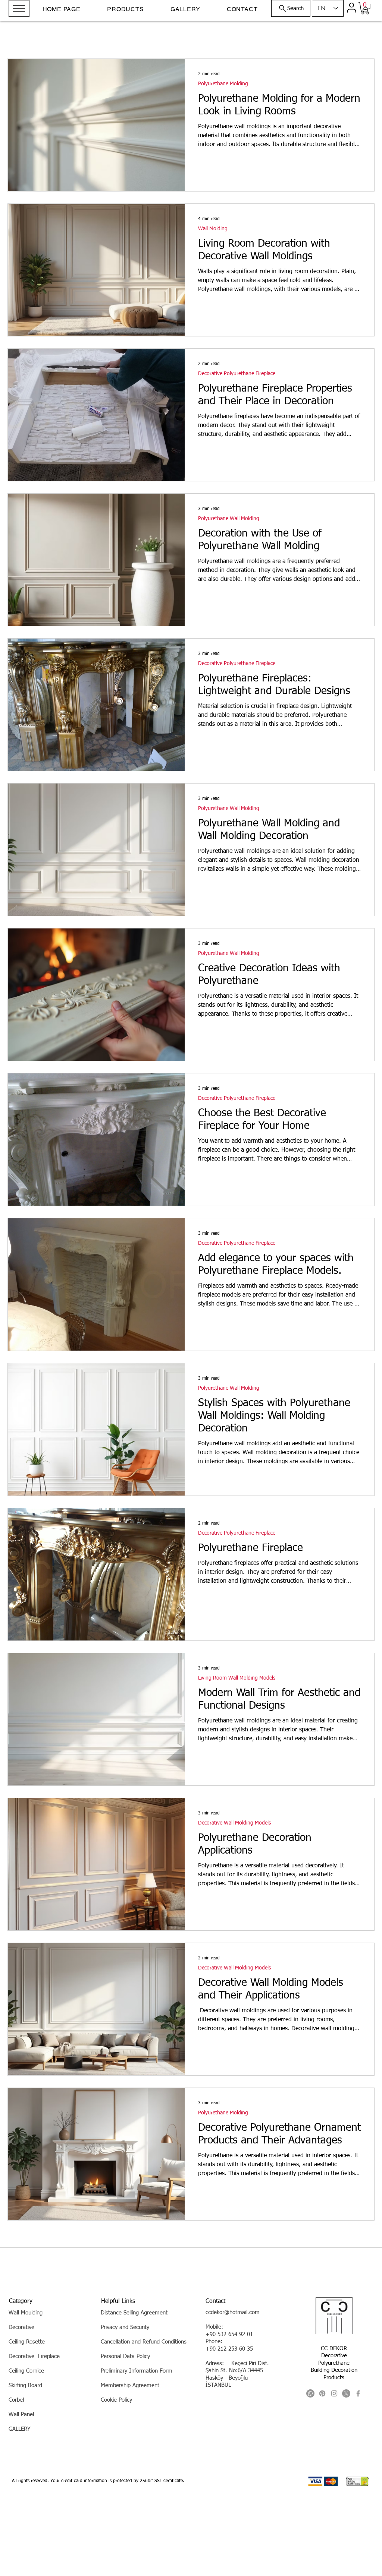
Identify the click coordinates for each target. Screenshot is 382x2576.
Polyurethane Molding (223, 84)
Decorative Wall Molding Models (234, 1823)
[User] (351, 7)
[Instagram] (334, 2393)
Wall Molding (213, 229)
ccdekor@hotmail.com (233, 2312)
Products (334, 2378)
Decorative (334, 2356)
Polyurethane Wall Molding (229, 519)
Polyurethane (334, 2363)
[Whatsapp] (310, 2393)
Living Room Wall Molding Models (237, 1678)
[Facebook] (358, 2393)
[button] (19, 8)
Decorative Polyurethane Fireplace (237, 374)
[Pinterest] (322, 2393)
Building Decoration (334, 2370)
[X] (346, 2393)
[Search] (366, 10)
